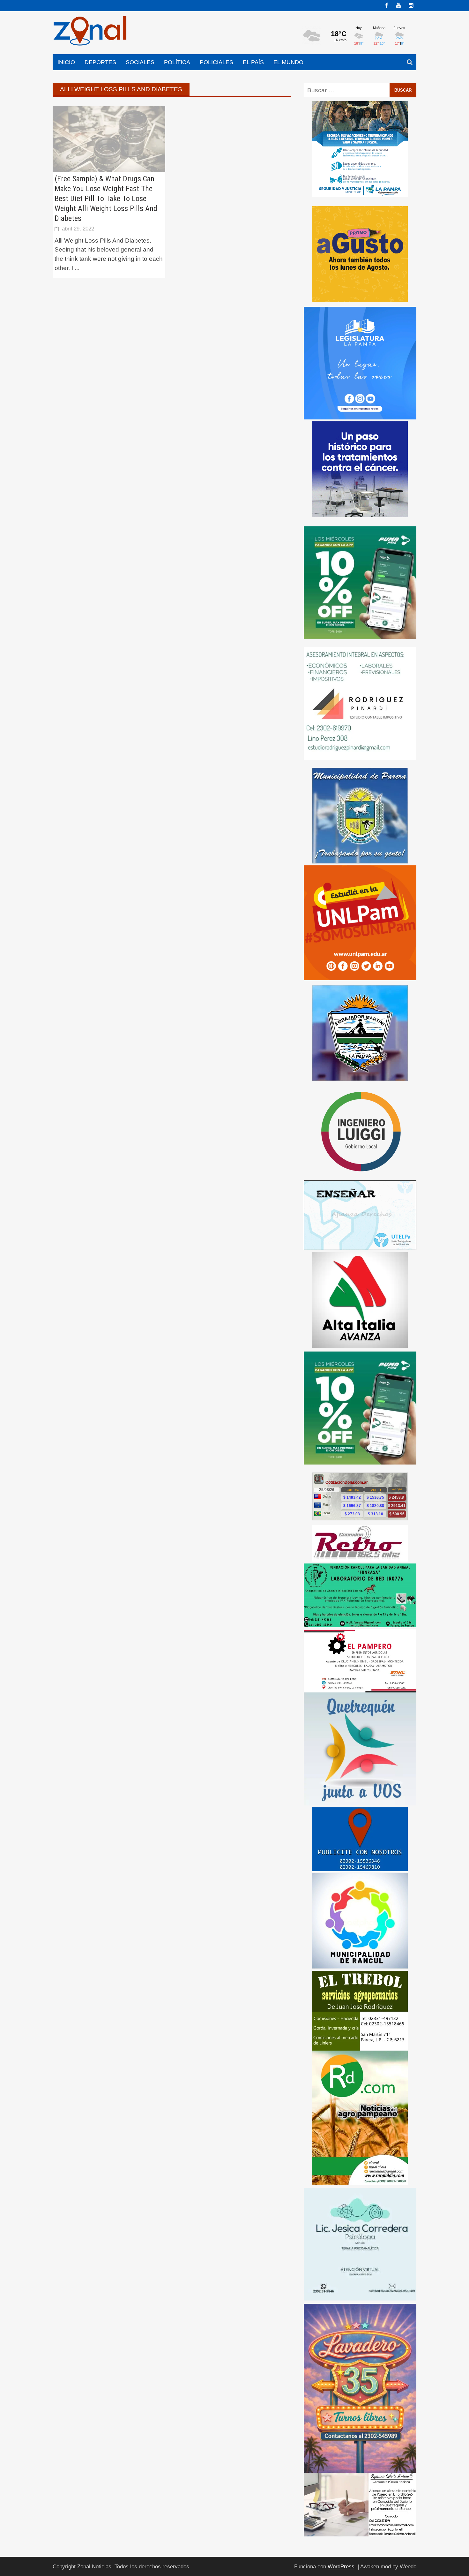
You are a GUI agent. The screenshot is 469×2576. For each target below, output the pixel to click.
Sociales (140, 62)
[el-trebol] (360, 2010)
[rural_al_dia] (360, 2117)
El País (253, 62)
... (77, 268)
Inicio (66, 62)
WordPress (341, 2567)
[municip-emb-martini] (360, 1032)
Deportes (100, 62)
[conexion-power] (360, 1543)
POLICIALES (216, 62)
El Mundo (288, 62)
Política (177, 62)
